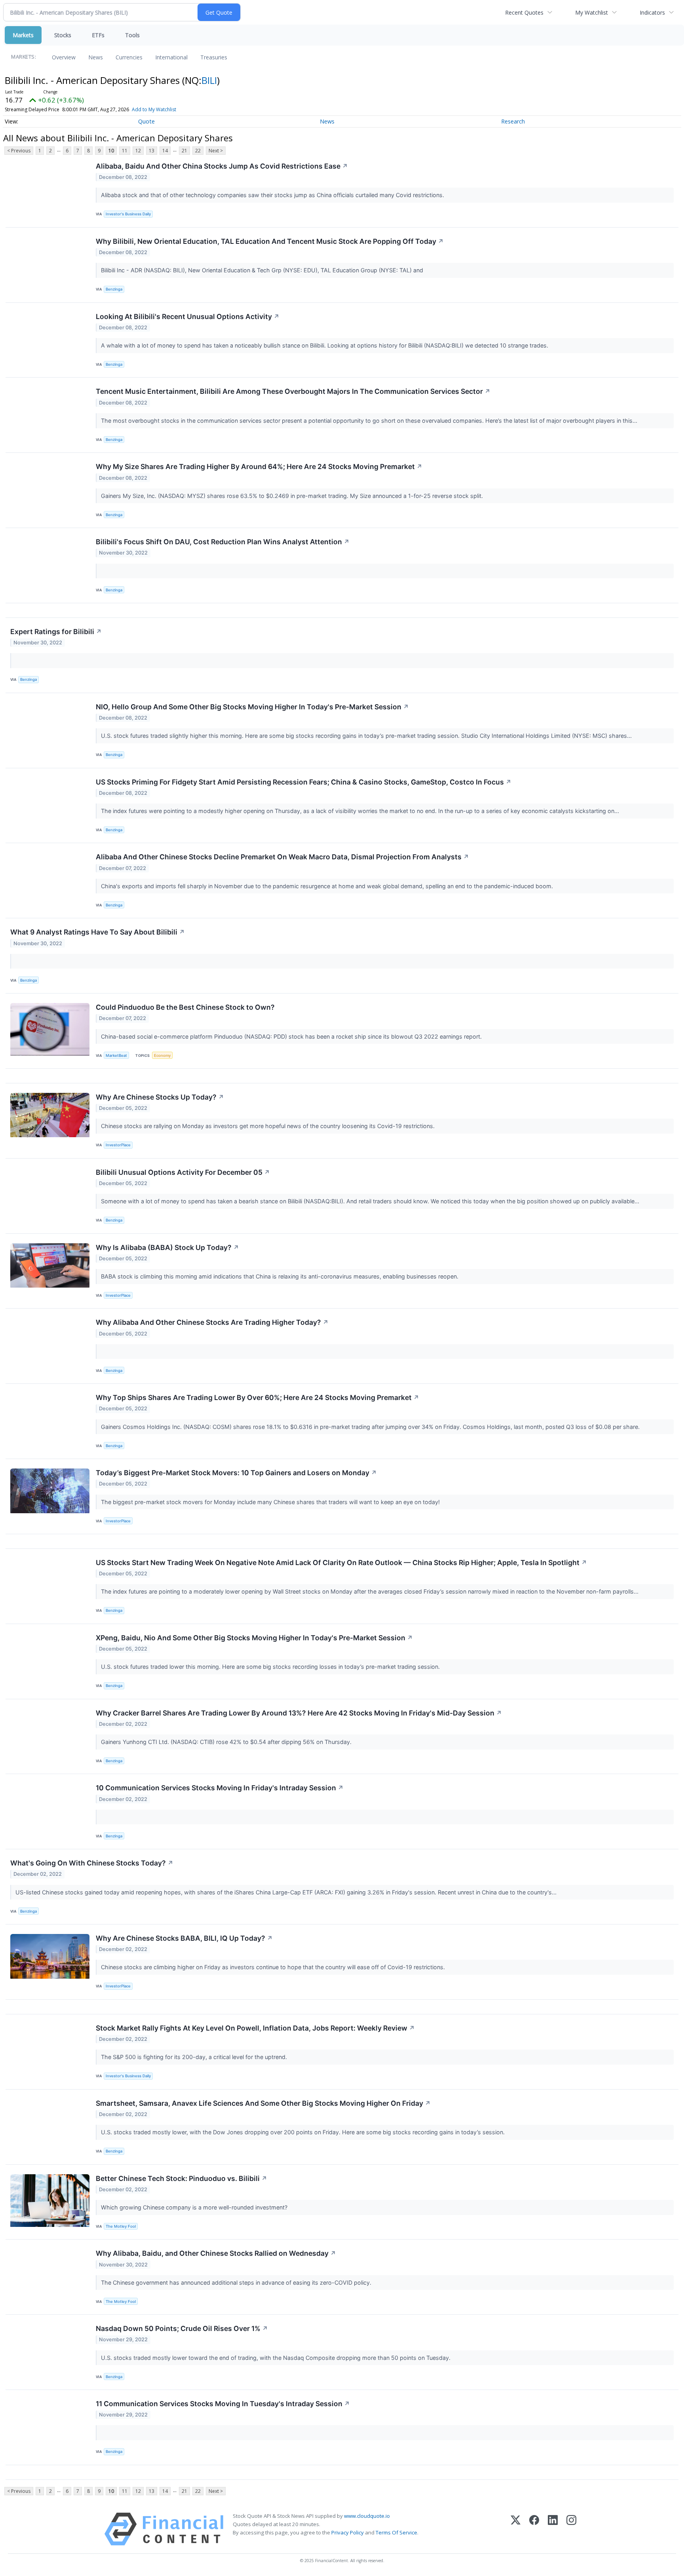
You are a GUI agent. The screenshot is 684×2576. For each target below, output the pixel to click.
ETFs (98, 35)
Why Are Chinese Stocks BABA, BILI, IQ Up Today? (184, 1938)
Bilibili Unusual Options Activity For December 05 (183, 1172)
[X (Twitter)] (516, 2529)
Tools (132, 35)
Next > (216, 151)
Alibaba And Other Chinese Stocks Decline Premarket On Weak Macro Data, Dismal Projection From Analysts (282, 857)
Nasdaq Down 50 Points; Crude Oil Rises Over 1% (182, 2328)
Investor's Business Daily (128, 214)
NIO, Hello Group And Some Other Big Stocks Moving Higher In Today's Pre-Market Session (252, 707)
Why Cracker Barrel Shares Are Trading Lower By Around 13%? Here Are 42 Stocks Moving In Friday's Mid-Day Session (299, 1713)
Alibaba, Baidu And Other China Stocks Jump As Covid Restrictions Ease (222, 166)
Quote (146, 121)
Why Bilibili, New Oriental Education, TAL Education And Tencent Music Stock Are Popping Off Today (270, 241)
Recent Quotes (524, 12)
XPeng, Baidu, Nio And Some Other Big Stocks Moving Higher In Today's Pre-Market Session (254, 1638)
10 (111, 151)
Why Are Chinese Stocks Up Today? (160, 1097)
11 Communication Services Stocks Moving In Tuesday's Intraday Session (223, 2404)
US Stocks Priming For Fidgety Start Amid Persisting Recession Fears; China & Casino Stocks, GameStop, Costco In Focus (304, 782)
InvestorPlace (118, 1145)
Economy (162, 1055)
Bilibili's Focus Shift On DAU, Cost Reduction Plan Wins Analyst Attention (223, 542)
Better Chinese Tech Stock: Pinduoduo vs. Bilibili (181, 2178)
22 (198, 151)
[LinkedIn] (553, 2529)
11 (125, 151)
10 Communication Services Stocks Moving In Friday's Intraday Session (220, 1788)
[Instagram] (571, 2529)
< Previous (19, 151)
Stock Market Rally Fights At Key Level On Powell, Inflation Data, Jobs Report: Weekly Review (255, 2028)
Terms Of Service (396, 2532)
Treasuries (214, 57)
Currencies (129, 57)
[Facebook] (534, 2529)
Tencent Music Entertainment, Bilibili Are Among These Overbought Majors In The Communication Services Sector (293, 391)
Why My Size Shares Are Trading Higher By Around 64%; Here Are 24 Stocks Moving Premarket (259, 466)
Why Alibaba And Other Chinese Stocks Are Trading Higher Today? (212, 1322)
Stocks (63, 35)
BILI (209, 80)
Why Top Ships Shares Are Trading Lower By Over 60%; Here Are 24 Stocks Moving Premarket (257, 1397)
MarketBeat (116, 1055)
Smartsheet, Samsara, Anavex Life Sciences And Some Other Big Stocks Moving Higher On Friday (263, 2103)
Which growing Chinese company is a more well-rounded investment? (195, 2207)
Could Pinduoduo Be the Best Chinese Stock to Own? (185, 1007)
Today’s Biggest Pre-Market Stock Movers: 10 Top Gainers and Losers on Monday (236, 1473)
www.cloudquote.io (367, 2516)
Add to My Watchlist (154, 109)
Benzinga (114, 289)
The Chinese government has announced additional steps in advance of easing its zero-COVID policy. (237, 2282)
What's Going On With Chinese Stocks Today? (92, 1863)
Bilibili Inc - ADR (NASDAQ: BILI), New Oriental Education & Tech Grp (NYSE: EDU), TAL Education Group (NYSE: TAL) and (264, 270)
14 (165, 151)
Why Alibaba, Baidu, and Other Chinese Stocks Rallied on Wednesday (216, 2253)
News (96, 57)
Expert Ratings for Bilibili (56, 632)
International (171, 57)
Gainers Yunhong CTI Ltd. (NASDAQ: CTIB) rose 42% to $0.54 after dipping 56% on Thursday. (227, 1742)
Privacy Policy (348, 2532)
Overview (64, 57)
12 (138, 151)
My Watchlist (592, 12)
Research (513, 121)
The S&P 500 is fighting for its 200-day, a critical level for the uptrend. (195, 2057)
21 (184, 151)
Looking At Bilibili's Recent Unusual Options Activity (188, 316)
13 (152, 151)
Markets (23, 35)
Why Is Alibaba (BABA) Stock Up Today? (167, 1247)
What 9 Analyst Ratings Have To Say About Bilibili (98, 932)
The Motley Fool (121, 2226)
